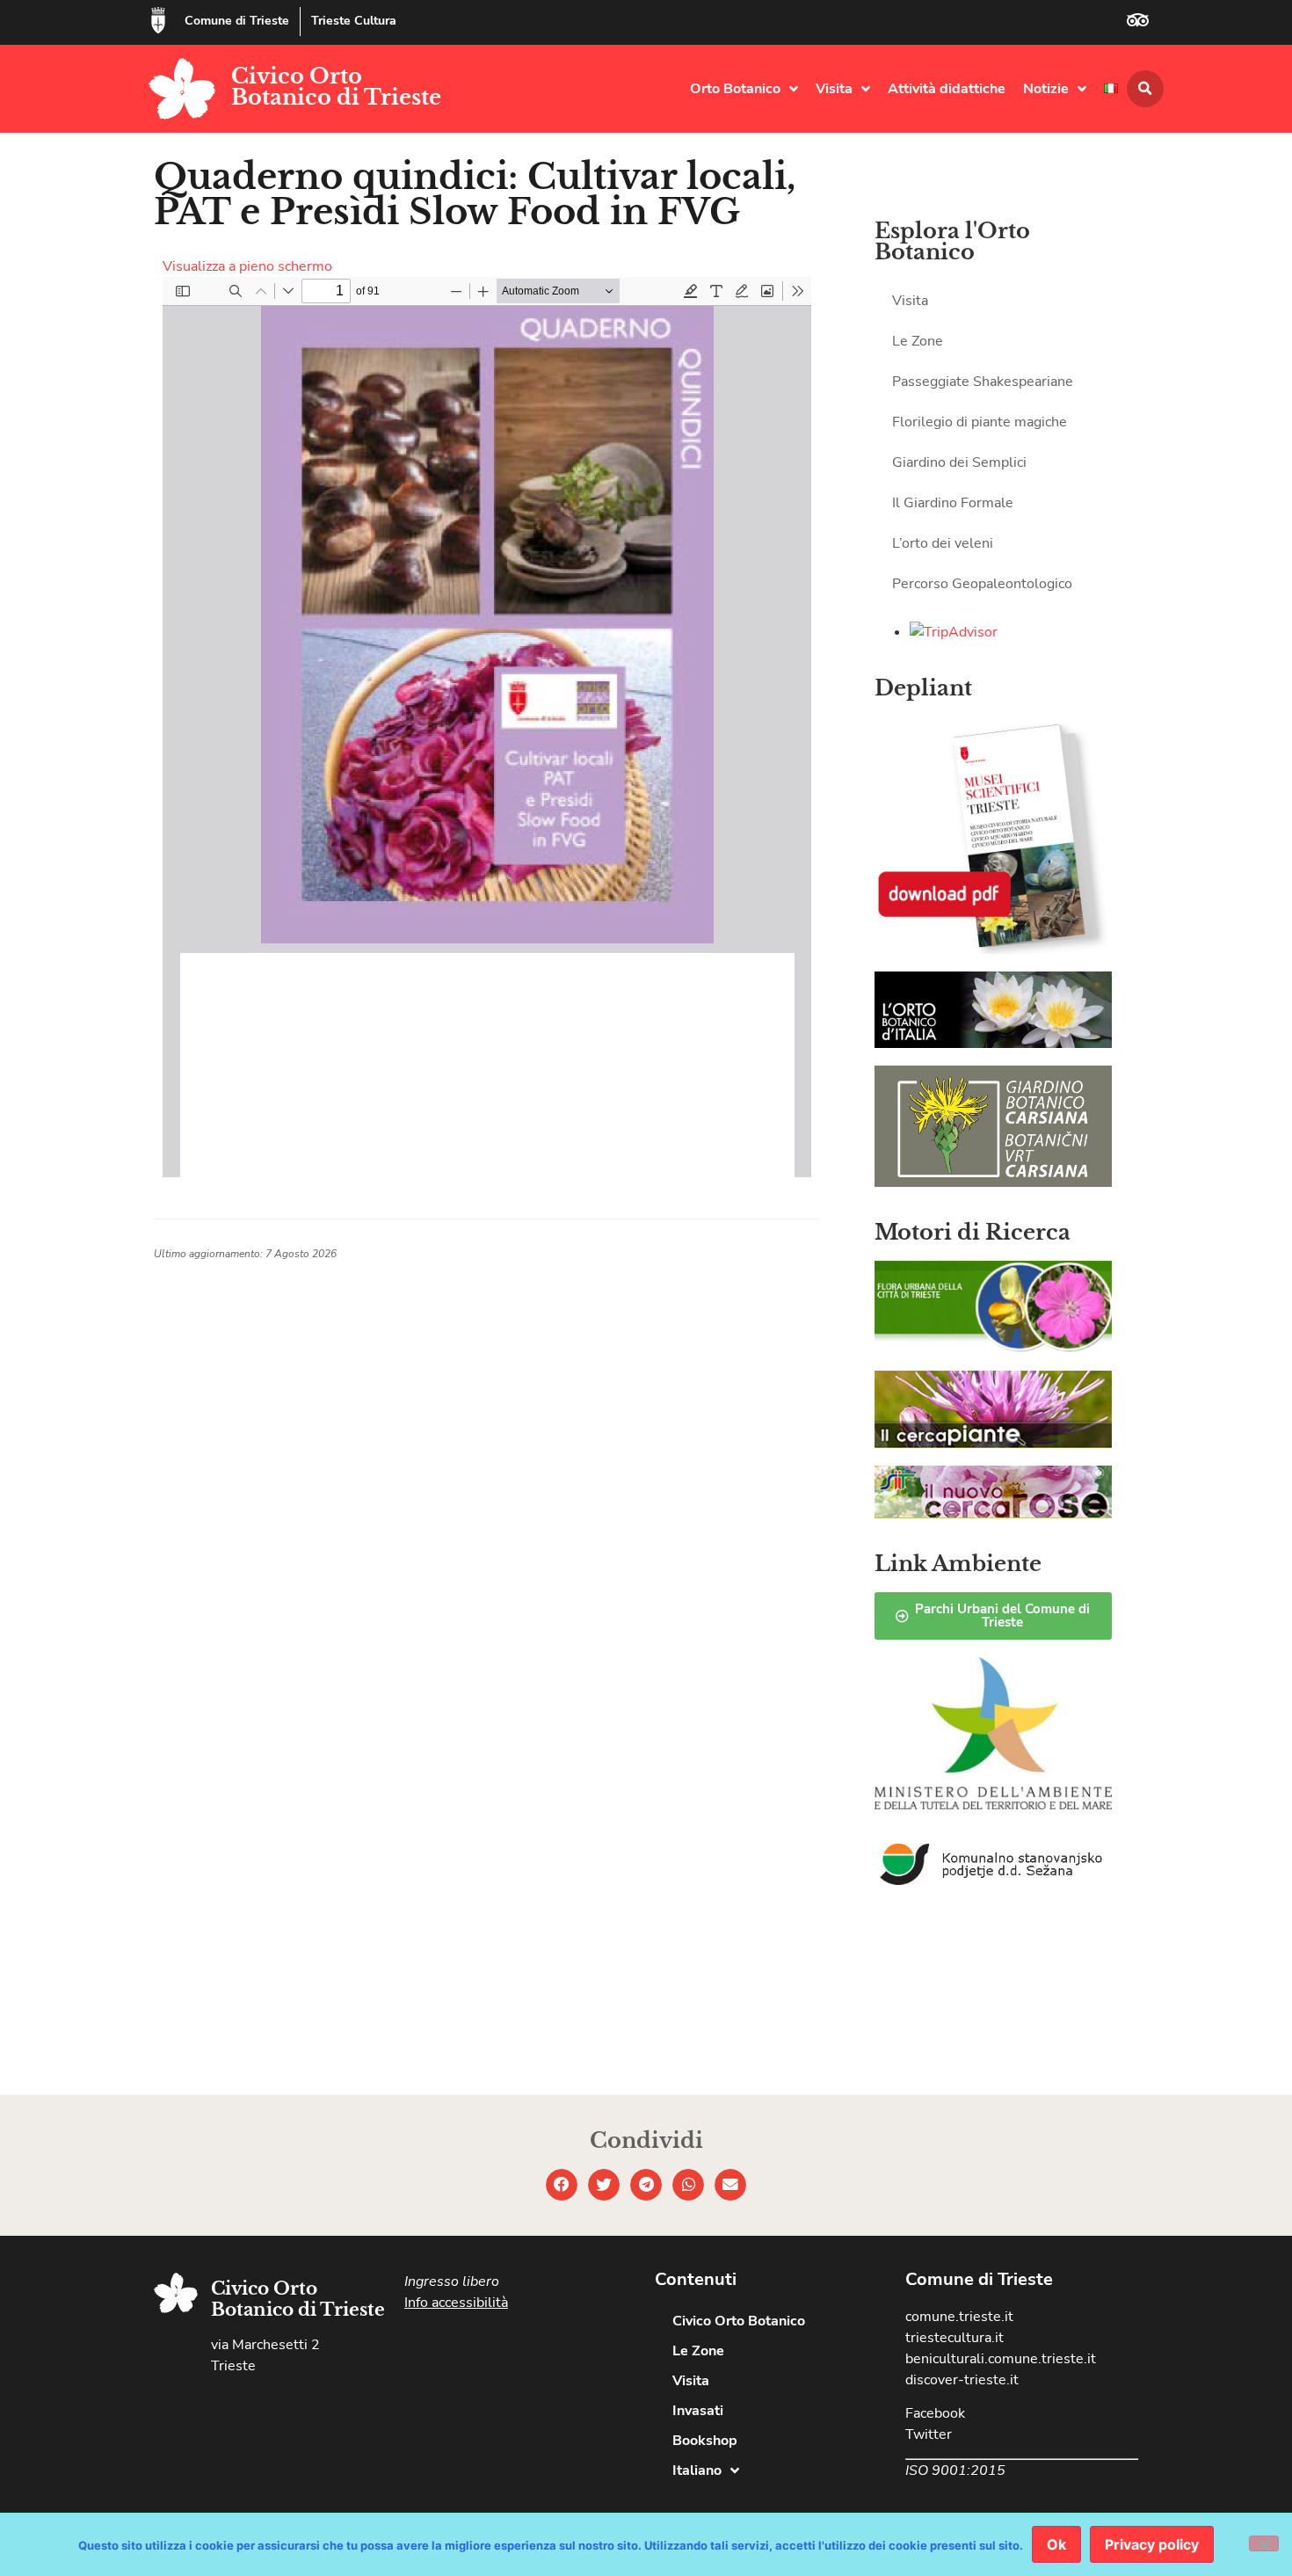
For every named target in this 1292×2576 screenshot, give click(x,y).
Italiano (697, 2470)
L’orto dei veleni (943, 543)
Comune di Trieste (237, 21)
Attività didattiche (947, 89)
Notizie (1046, 89)
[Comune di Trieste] (158, 20)
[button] (1145, 89)
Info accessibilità (456, 2303)
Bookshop (705, 2441)
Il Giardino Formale (953, 503)
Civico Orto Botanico (739, 2321)
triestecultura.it (954, 2338)
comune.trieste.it (959, 2317)
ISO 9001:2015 (955, 2470)
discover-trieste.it (962, 2380)
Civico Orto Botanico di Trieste (336, 87)
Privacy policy (1152, 2544)
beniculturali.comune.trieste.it (1001, 2359)
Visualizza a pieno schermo (247, 266)
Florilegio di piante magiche (980, 422)
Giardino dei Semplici (959, 462)
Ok (1056, 2544)
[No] (1264, 2543)
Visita (834, 89)
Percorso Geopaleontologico (982, 584)
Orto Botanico (735, 89)
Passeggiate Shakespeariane (983, 382)
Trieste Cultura (354, 21)
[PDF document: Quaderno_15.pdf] (487, 727)
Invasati (698, 2411)
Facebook (935, 2413)
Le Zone (918, 341)
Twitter (929, 2434)
